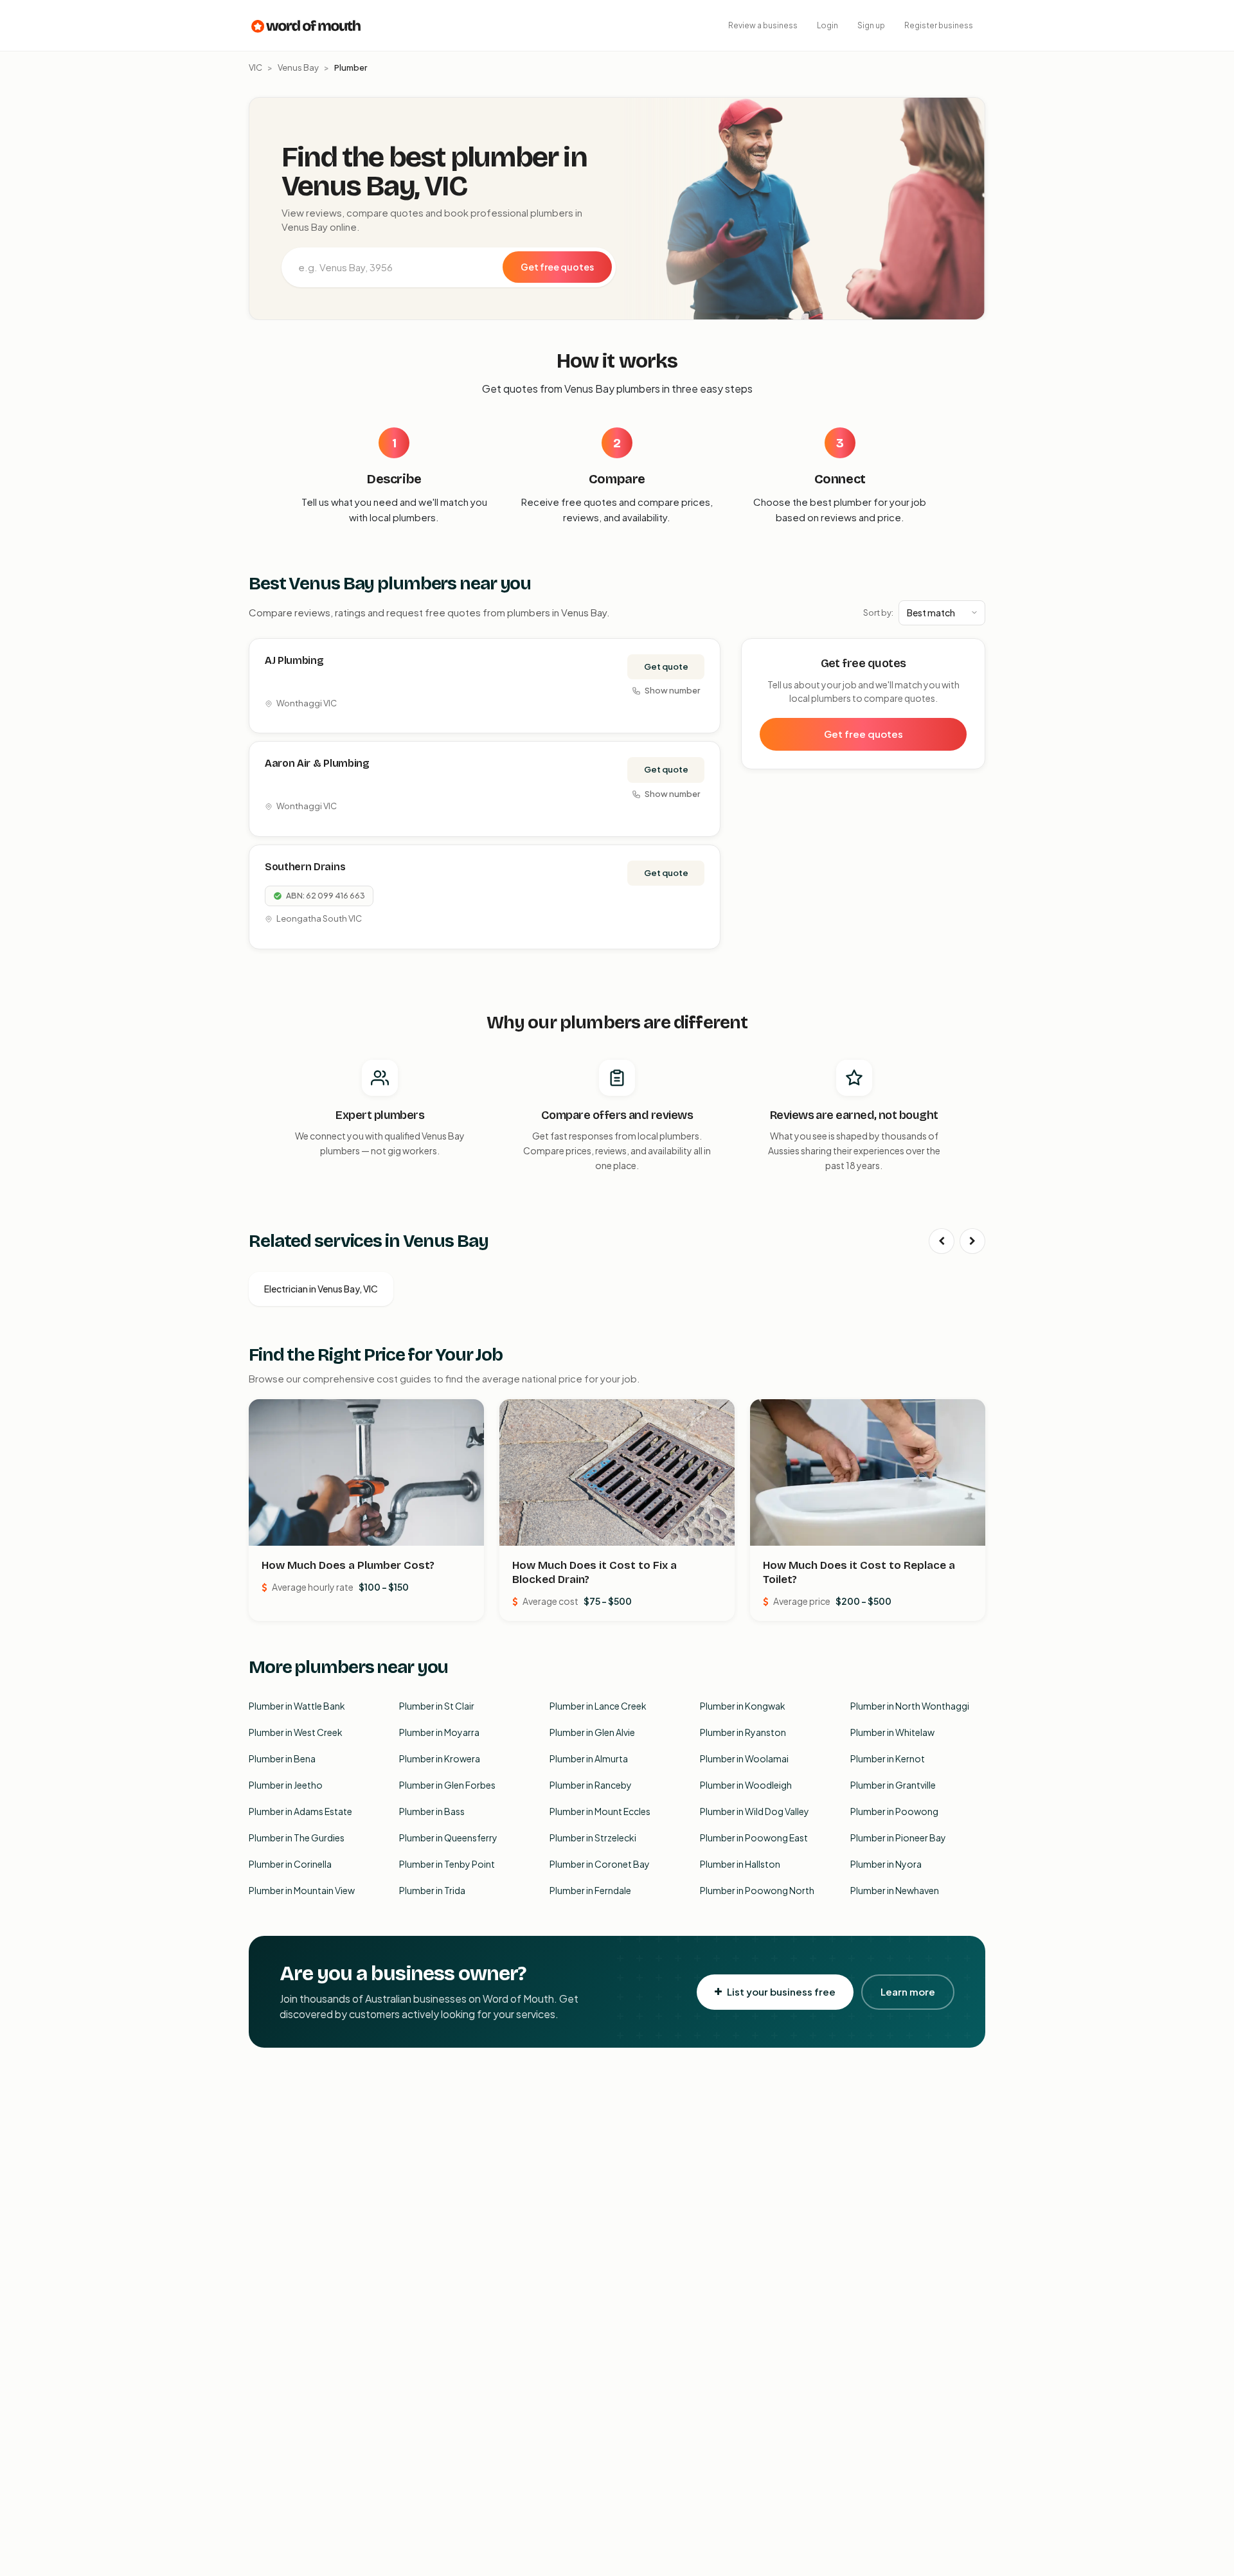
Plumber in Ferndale (590, 1890)
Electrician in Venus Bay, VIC (321, 1289)
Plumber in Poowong (894, 1811)
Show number (672, 690)
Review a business (763, 25)
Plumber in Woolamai (744, 1758)
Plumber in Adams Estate (300, 1811)
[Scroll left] (942, 1241)
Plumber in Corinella (290, 1864)
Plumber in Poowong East (754, 1838)
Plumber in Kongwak (743, 1706)
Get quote (666, 666)
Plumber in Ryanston (743, 1732)
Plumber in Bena (282, 1758)
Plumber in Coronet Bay (600, 1864)
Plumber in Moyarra (439, 1732)
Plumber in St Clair (437, 1706)
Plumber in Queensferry (448, 1838)
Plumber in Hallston (740, 1864)
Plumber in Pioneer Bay (898, 1838)
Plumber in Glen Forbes (447, 1785)
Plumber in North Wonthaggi (910, 1706)
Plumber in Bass (432, 1811)
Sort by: (878, 613)
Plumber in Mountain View (302, 1890)
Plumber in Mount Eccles (600, 1811)
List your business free (781, 1991)
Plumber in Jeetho (286, 1785)
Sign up (871, 25)
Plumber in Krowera (440, 1758)
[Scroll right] (972, 1241)
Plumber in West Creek (296, 1732)
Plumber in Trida (432, 1890)
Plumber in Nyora (886, 1864)
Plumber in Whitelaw (892, 1732)
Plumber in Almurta (589, 1758)
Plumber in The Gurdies (297, 1838)
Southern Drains (305, 867)
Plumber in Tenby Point (447, 1864)
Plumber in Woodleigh (746, 1785)
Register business (939, 25)
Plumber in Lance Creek (598, 1706)
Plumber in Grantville (893, 1785)
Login (827, 25)
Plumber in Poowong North (757, 1890)
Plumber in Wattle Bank (297, 1706)
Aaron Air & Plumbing (317, 763)
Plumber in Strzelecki (593, 1838)
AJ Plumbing (294, 660)
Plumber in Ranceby (591, 1785)
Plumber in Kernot (888, 1758)
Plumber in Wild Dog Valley (755, 1811)
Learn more (908, 1991)
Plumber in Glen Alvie (592, 1732)
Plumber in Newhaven (895, 1890)
